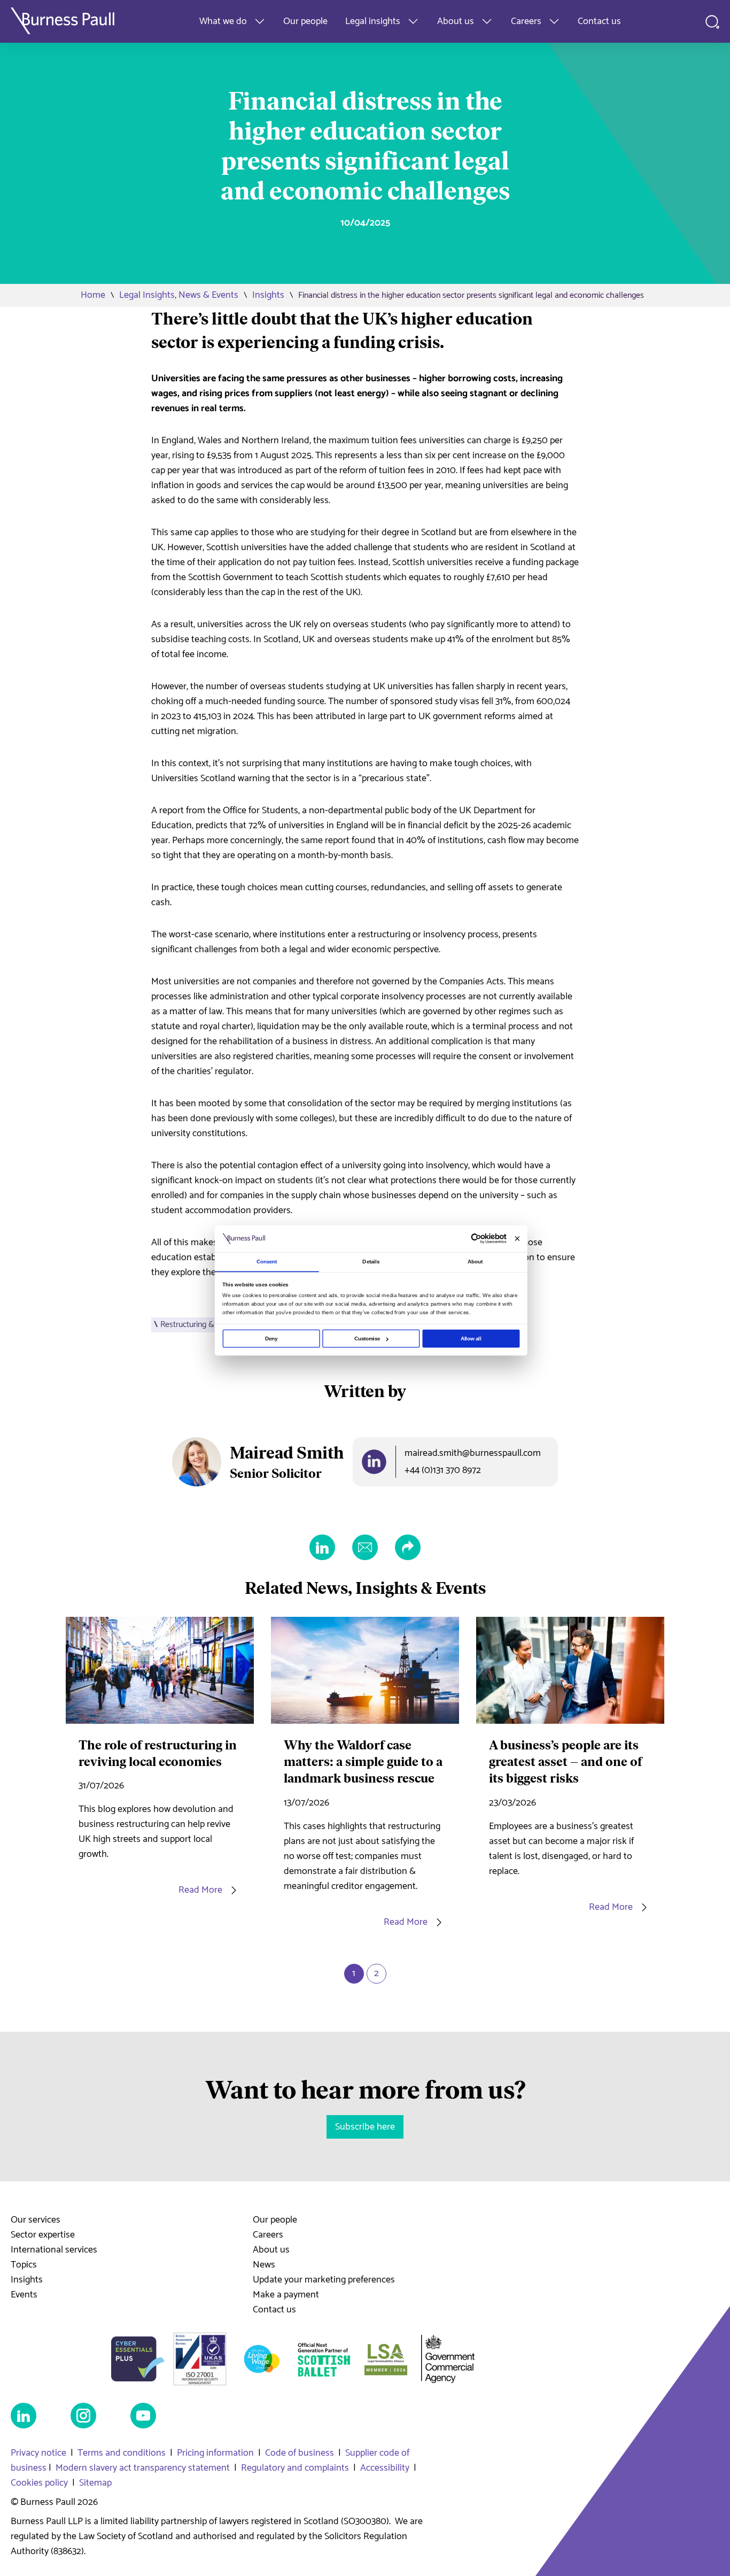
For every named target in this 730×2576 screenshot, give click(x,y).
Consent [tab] (267, 1262)
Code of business (300, 2453)
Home (93, 295)
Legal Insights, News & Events (179, 295)
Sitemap (95, 2483)
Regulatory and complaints (295, 2468)
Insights (268, 295)
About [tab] (475, 1262)
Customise (367, 1339)
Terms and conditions (122, 2453)
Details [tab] (371, 1262)
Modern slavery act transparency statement (143, 2468)
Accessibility (385, 2468)
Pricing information (215, 2453)
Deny (271, 1339)
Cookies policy (39, 2483)
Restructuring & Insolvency (207, 1325)
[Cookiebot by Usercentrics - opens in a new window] (476, 1239)
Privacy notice (38, 2453)
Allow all (471, 1339)
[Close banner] (517, 1239)
